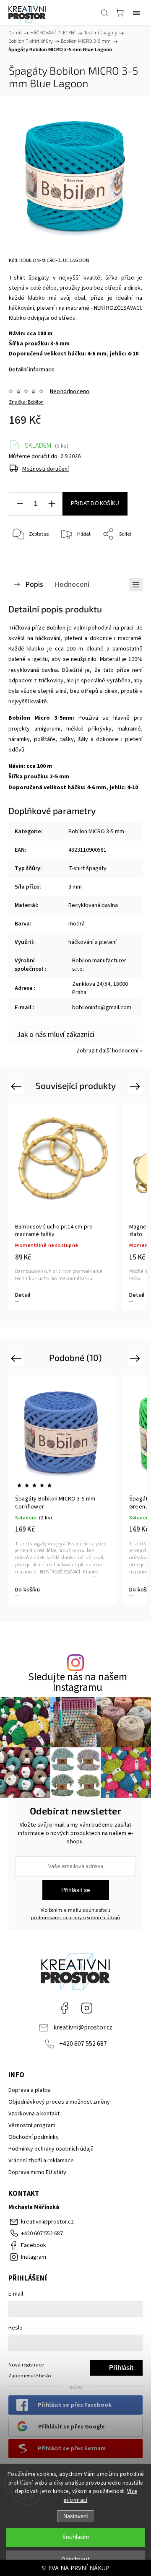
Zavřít (124, 556)
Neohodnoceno (70, 391)
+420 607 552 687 (83, 2044)
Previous (17, 1086)
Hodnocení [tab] (72, 584)
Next (136, 1086)
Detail (12, 1295)
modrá (77, 924)
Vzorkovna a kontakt (34, 2114)
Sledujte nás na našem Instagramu (78, 1682)
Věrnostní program (32, 2125)
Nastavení (76, 2516)
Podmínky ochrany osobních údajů (51, 2149)
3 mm (75, 887)
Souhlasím (76, 2537)
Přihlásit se (76, 1890)
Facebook (64, 2008)
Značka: (26, 402)
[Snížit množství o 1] (20, 504)
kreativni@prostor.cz (83, 2027)
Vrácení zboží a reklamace (41, 2161)
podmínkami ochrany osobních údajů (76, 1918)
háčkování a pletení (92, 942)
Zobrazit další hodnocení (107, 1051)
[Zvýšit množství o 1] (52, 504)
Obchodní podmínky (34, 2137)
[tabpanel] (62, 1490)
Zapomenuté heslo (30, 2376)
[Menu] (136, 13)
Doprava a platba (30, 2090)
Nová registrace (26, 2365)
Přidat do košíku (95, 503)
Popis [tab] (34, 584)
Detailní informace (32, 370)
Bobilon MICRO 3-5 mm (96, 832)
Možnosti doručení (46, 469)
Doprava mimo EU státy (37, 2172)
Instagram (87, 2008)
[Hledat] (104, 13)
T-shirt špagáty (87, 868)
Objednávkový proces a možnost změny (59, 2102)
